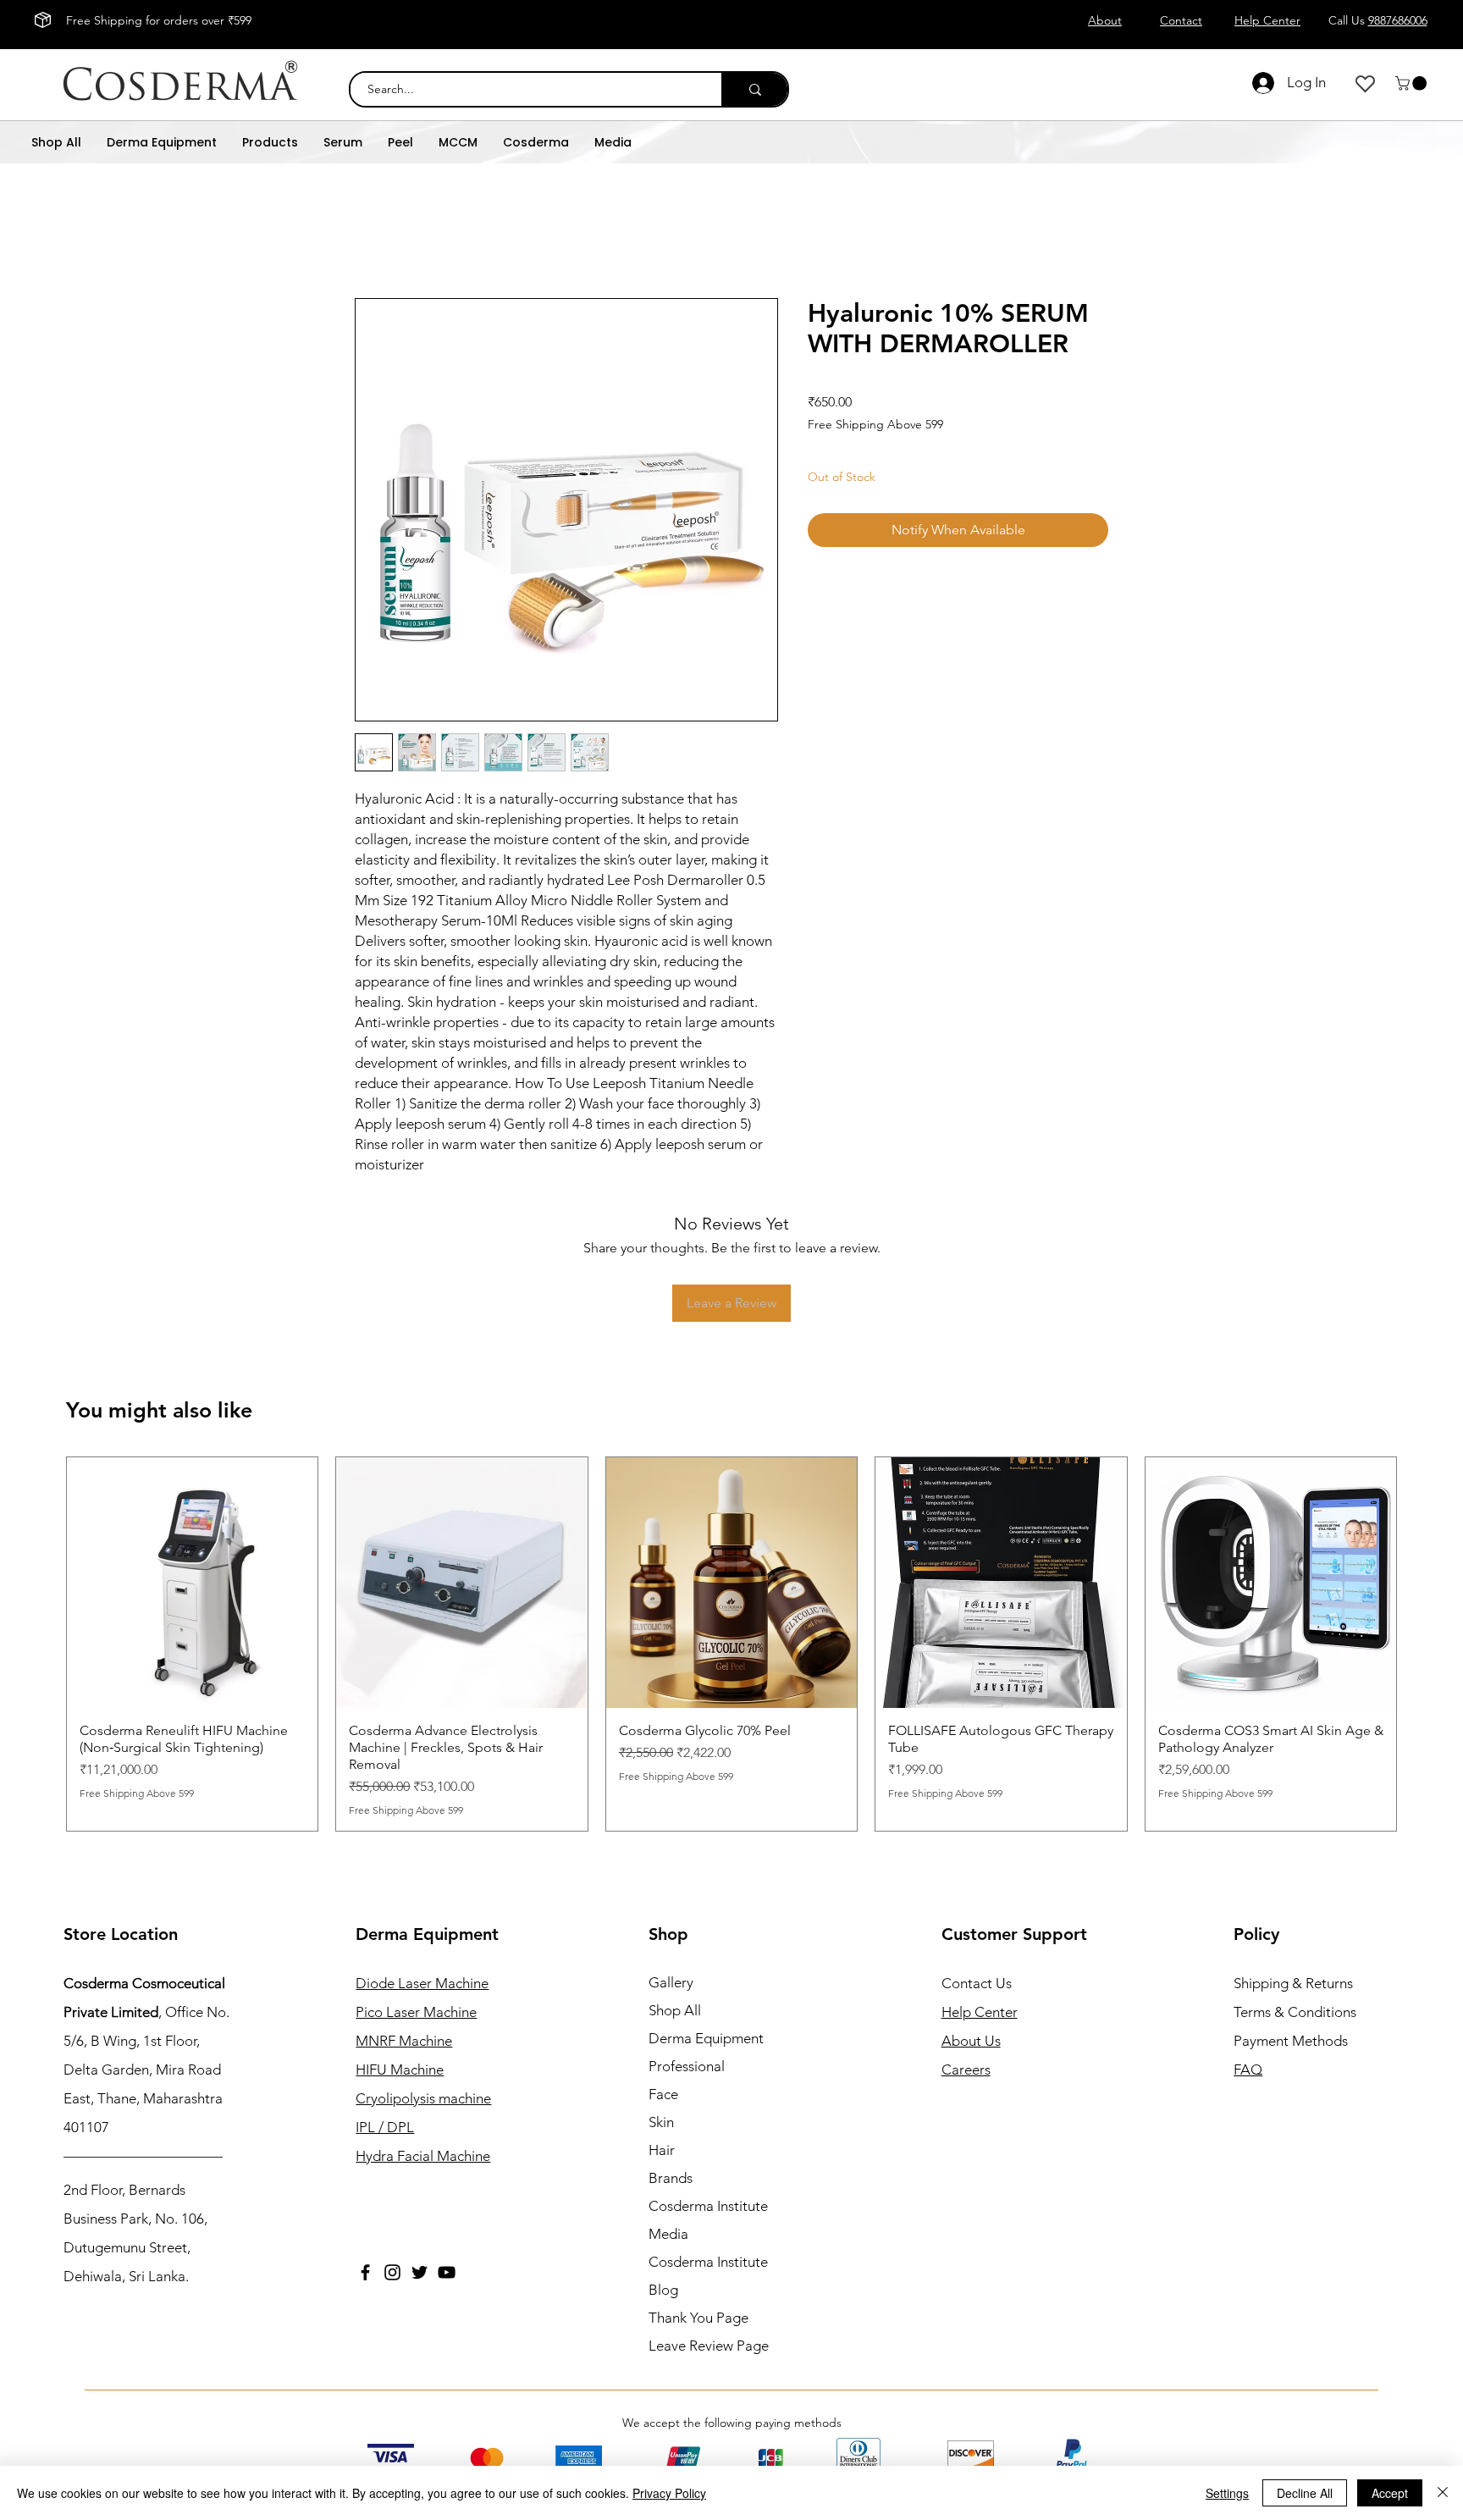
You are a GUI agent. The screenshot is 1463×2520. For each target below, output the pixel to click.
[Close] (1443, 2493)
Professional (687, 2049)
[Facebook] (365, 2255)
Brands (671, 2161)
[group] (731, 1635)
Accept (1390, 2493)
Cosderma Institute (708, 2189)
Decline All (1305, 2493)
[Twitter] (420, 2255)
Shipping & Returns (1293, 1966)
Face (663, 2077)
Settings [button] (1227, 2493)
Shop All (675, 1993)
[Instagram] (392, 2255)
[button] (1413, 83)
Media (668, 2217)
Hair (662, 2133)
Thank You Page (698, 2301)
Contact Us (977, 1966)
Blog (663, 2273)
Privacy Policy (669, 2493)
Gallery (671, 1965)
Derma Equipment (706, 2021)
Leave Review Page (709, 2329)
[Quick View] (192, 1583)
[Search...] (754, 89)
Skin (661, 2105)
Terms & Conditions (1295, 1995)
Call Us (1378, 20)
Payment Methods (1292, 2024)
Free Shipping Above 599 (875, 424)
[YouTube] (447, 2255)
